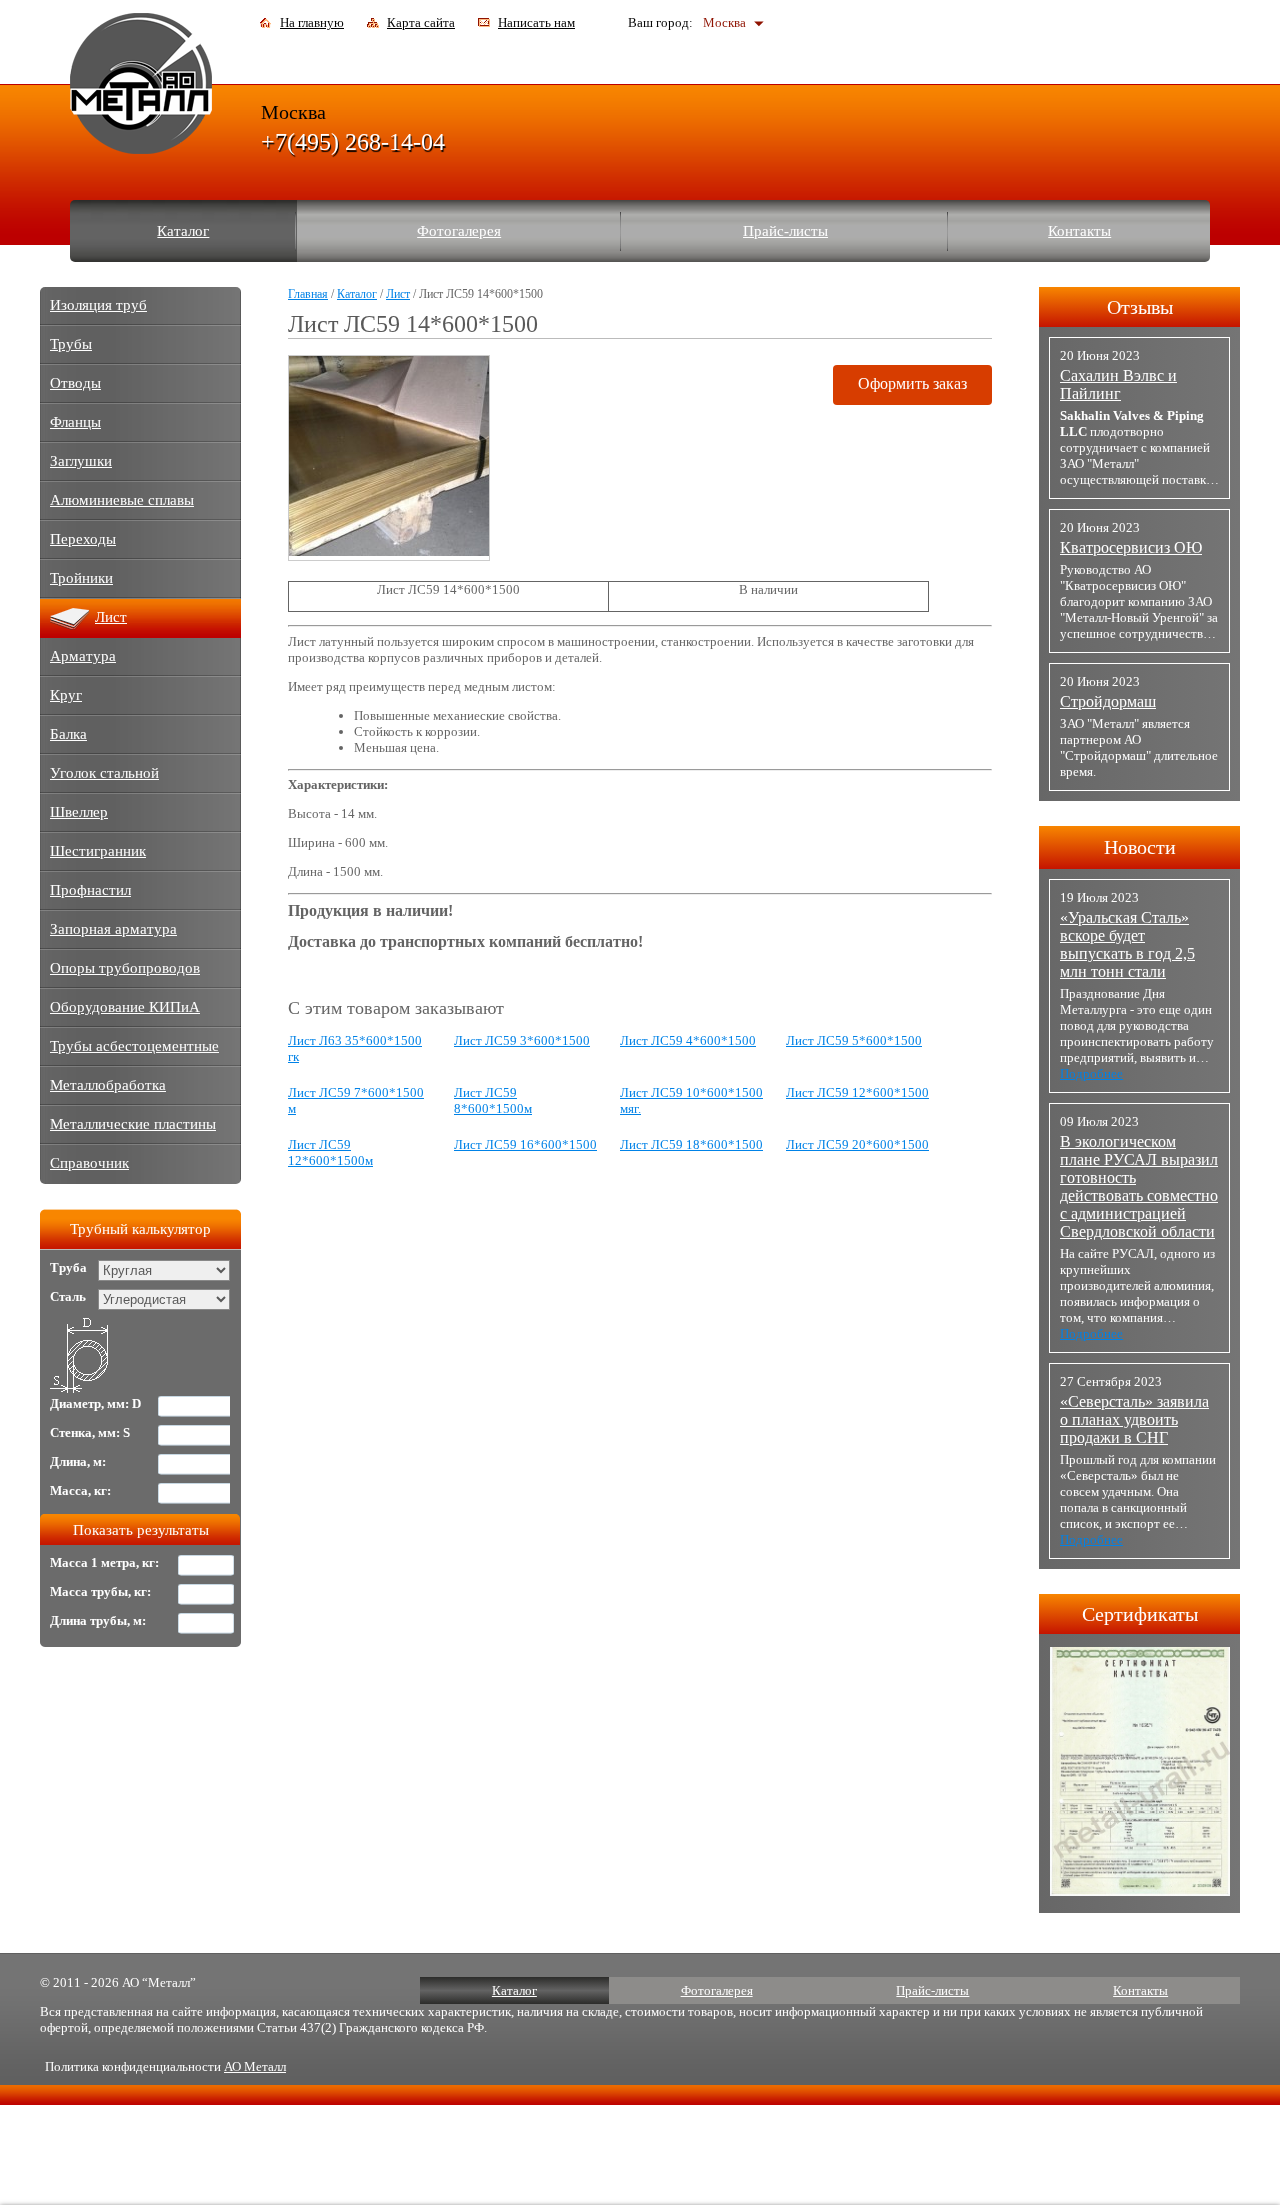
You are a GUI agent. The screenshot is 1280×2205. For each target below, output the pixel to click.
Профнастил (90, 890)
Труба (68, 1267)
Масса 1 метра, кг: (104, 1562)
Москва (724, 22)
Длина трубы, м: (98, 1620)
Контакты (1079, 231)
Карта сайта (421, 22)
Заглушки (81, 461)
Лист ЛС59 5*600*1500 (854, 1040)
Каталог (183, 231)
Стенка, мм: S (90, 1432)
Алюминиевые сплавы (122, 500)
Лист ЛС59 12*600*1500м (330, 1152)
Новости (1140, 847)
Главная (308, 294)
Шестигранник (98, 851)
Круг (66, 695)
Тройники (81, 578)
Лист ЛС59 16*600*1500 (525, 1144)
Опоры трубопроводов (125, 968)
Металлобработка (108, 1085)
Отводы (75, 383)
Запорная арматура (113, 929)
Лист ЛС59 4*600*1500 (688, 1040)
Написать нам (536, 22)
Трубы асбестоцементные (134, 1046)
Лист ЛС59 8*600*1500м (493, 1100)
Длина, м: (78, 1461)
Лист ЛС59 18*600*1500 (691, 1144)
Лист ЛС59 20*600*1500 (857, 1144)
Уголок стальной (104, 773)
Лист (398, 294)
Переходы (83, 539)
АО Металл (255, 2066)
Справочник (89, 1163)
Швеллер (79, 812)
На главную (312, 22)
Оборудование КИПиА (125, 1007)
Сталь (68, 1296)
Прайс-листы (785, 231)
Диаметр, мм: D (95, 1403)
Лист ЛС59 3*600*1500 (522, 1040)
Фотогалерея (459, 231)
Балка (68, 734)
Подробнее (1091, 1073)
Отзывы (1140, 307)
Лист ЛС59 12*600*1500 (857, 1092)
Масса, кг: (80, 1490)
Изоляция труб (98, 305)
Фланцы (75, 422)
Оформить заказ (912, 383)
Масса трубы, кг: (100, 1591)
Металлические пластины (133, 1124)
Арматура (83, 656)
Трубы (71, 344)
